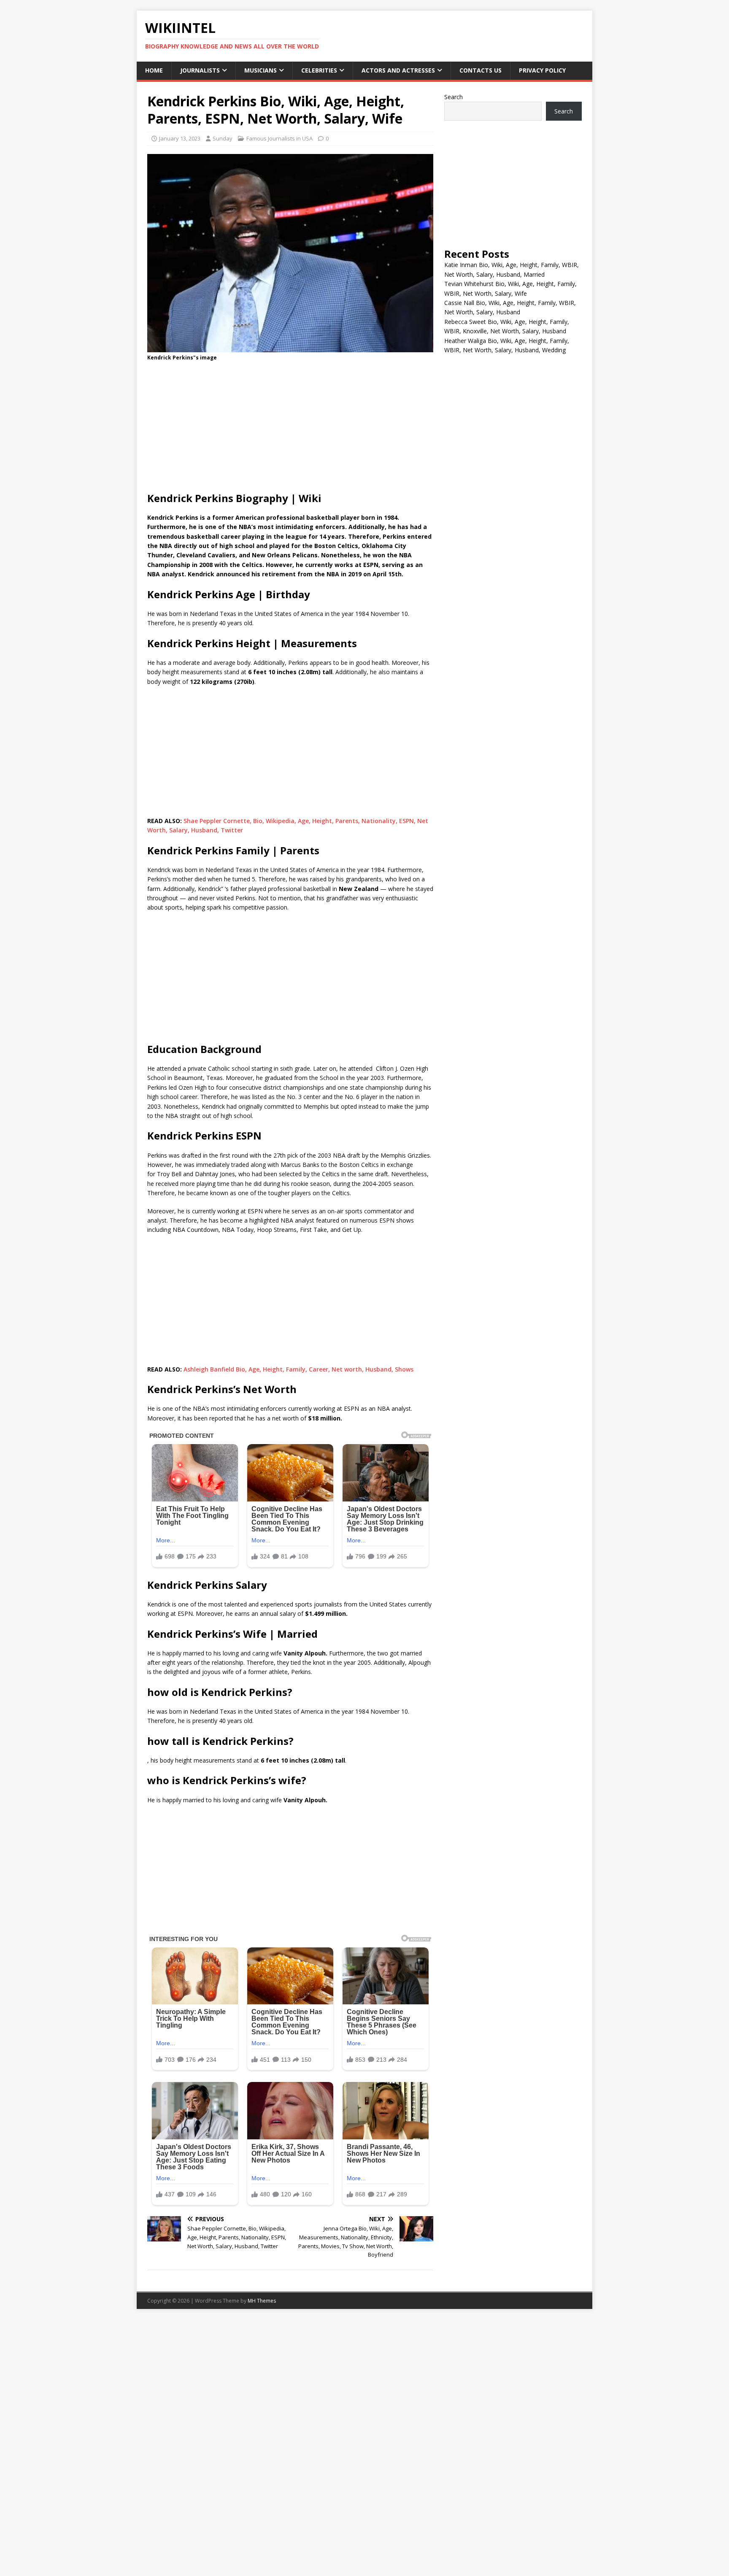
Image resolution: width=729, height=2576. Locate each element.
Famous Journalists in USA (279, 138)
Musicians (261, 70)
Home (154, 70)
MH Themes (262, 2301)
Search (454, 97)
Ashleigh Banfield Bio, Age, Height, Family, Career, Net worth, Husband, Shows (298, 1369)
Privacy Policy (542, 70)
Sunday (223, 138)
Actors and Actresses (398, 70)
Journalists (200, 70)
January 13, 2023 (180, 138)
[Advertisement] (290, 429)
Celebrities (319, 70)
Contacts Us (481, 70)
